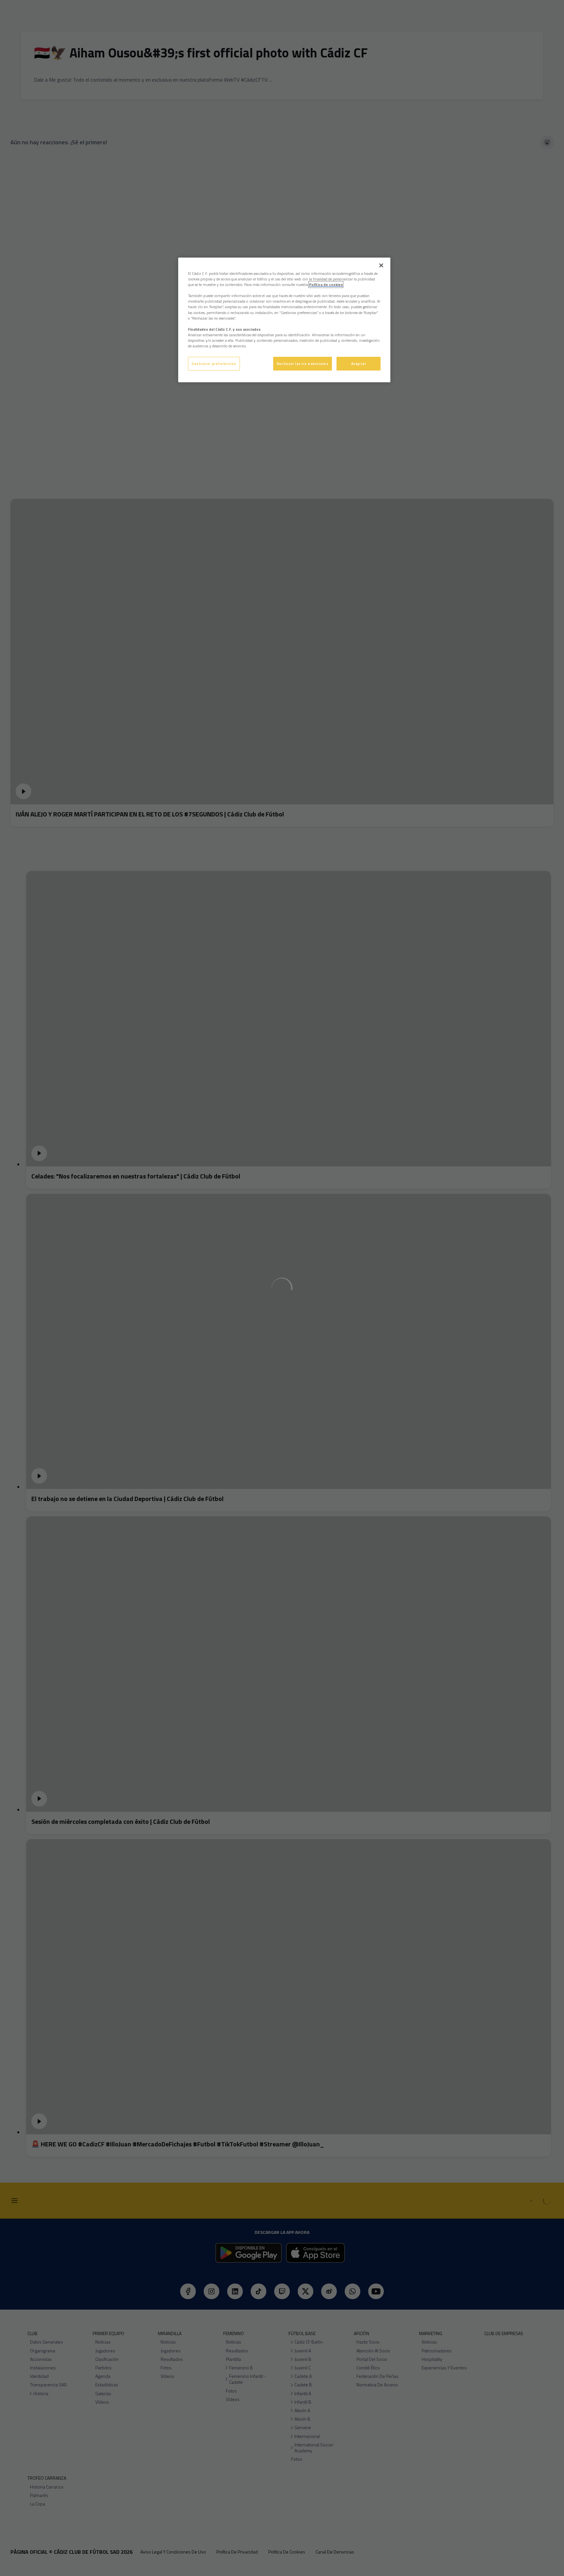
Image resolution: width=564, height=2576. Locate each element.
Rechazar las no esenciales (303, 363)
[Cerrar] (381, 265)
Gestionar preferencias (214, 363)
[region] (284, 320)
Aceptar (359, 363)
